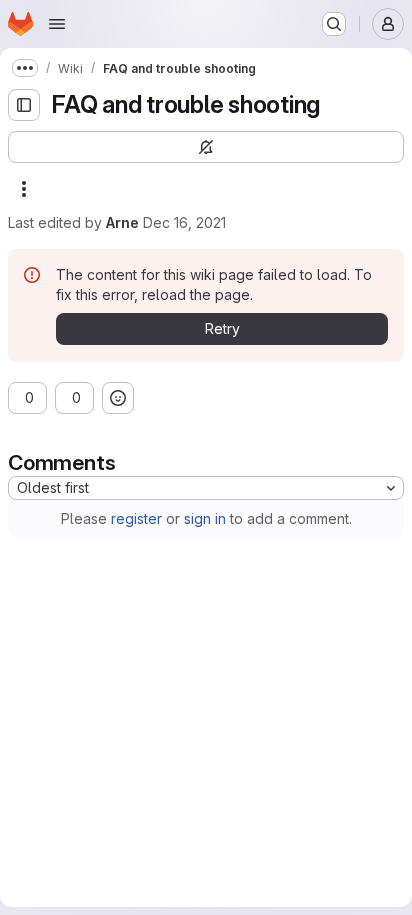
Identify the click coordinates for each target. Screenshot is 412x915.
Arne (122, 222)
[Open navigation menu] (57, 24)
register (136, 518)
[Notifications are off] (206, 147)
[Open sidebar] (24, 105)
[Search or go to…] (334, 24)
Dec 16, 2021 (184, 222)
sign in (205, 518)
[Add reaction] (118, 398)
